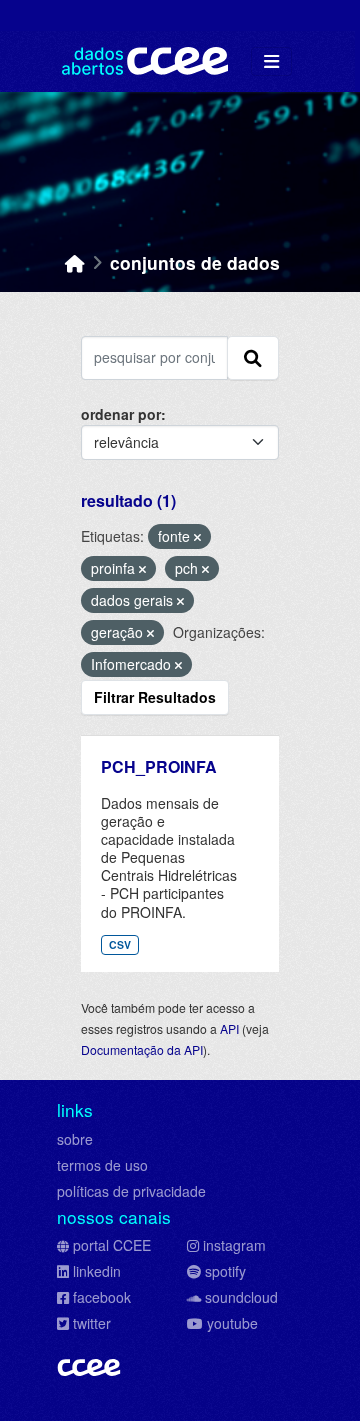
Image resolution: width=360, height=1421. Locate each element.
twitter (92, 1323)
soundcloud (241, 1297)
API (229, 1028)
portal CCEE (112, 1245)
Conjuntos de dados (195, 262)
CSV (120, 944)
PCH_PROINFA (159, 766)
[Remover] (197, 537)
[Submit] (253, 358)
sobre (75, 1139)
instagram (234, 1245)
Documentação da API (142, 1049)
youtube (232, 1323)
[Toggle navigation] (271, 61)
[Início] (75, 262)
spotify (225, 1271)
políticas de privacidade (131, 1191)
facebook (102, 1297)
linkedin (97, 1271)
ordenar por (121, 414)
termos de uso (102, 1165)
